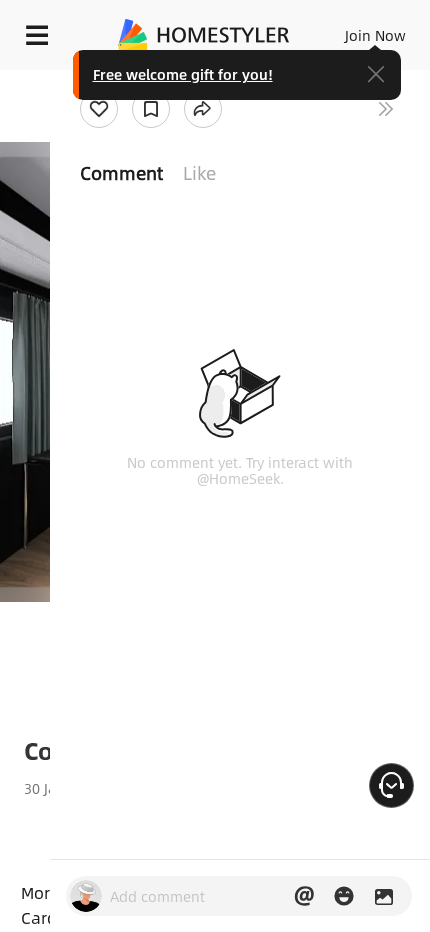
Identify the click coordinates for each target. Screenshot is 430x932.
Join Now (375, 35)
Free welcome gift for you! (183, 74)
